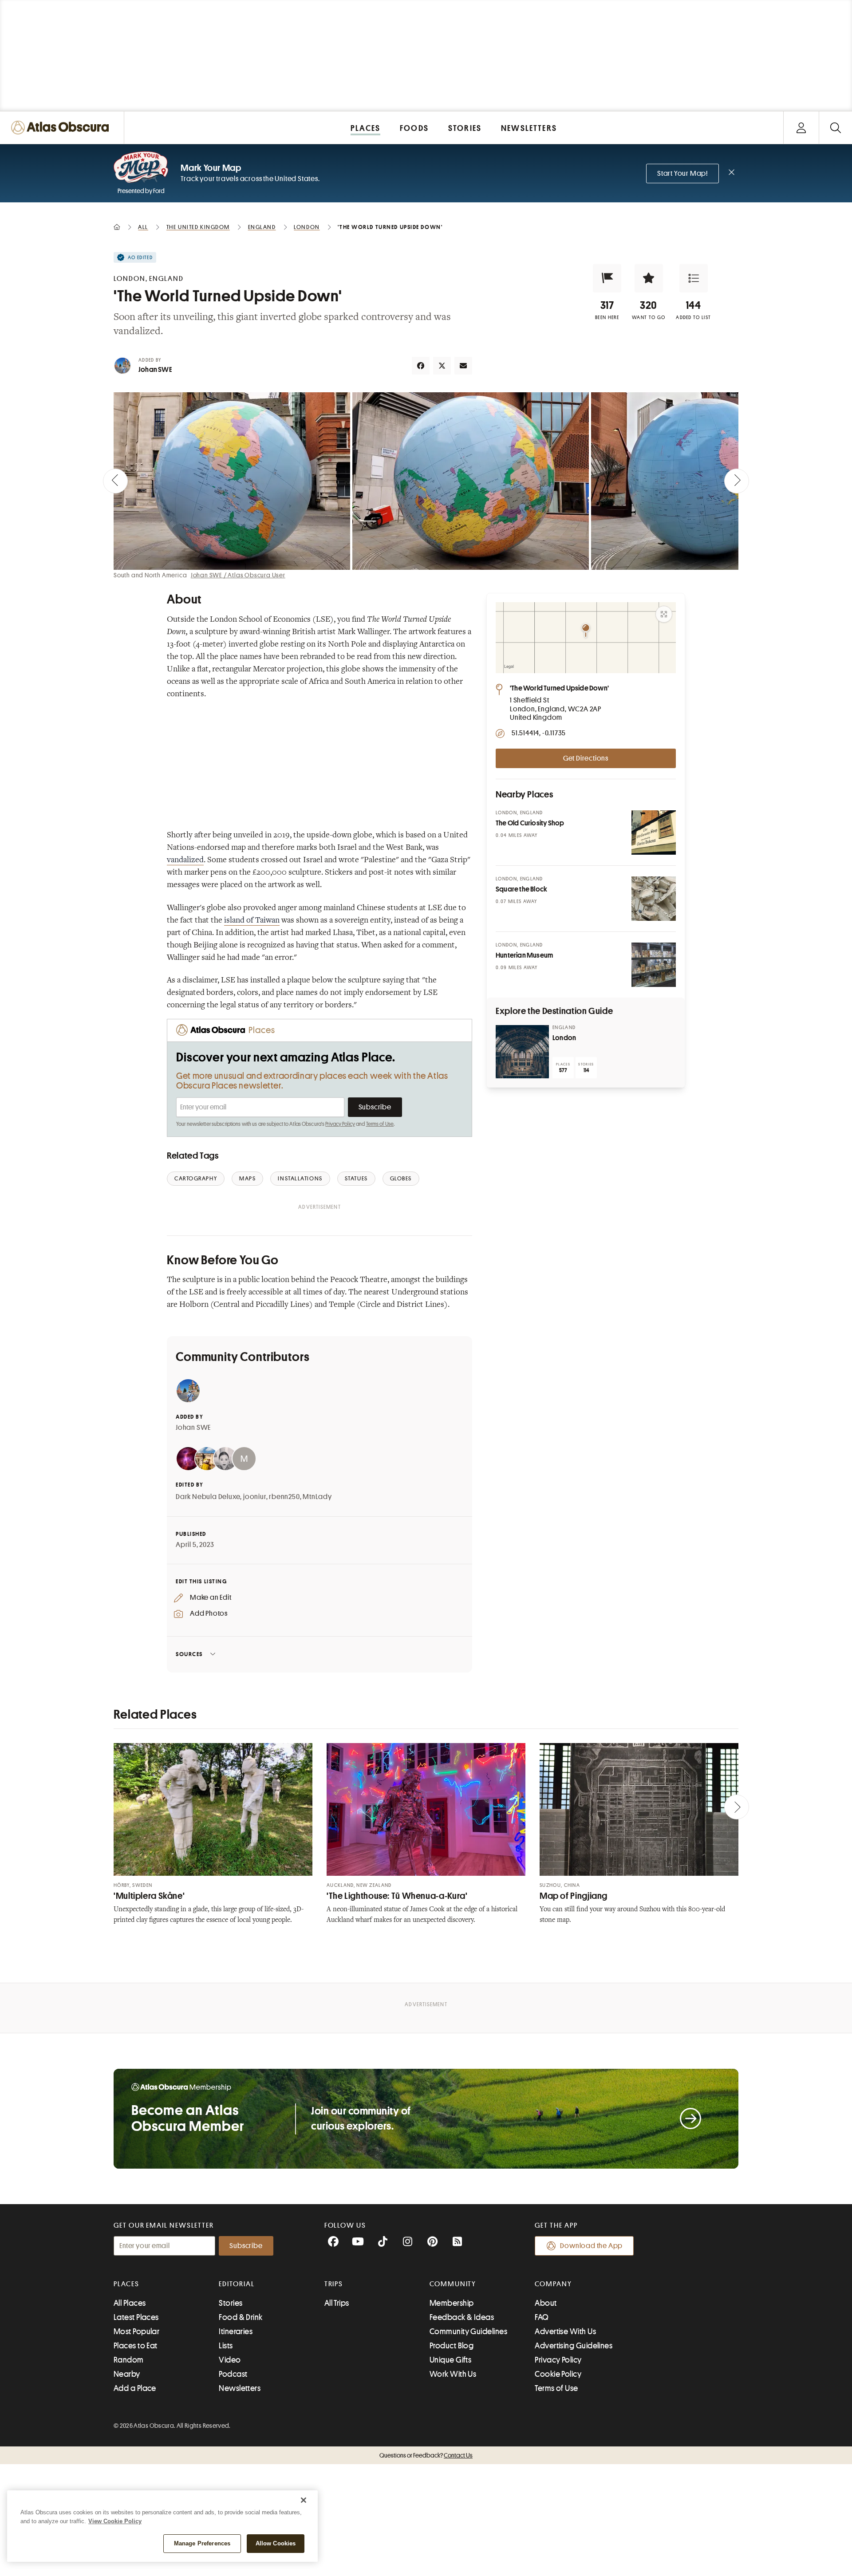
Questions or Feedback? (426, 2455)
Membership (452, 2303)
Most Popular (136, 2331)
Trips (334, 2284)
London (564, 1038)
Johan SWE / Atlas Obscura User (238, 575)
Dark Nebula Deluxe (208, 1497)
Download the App (591, 2246)
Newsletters (240, 2388)
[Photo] (654, 832)
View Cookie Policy (115, 2521)
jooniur (255, 1497)
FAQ (542, 2317)
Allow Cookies (276, 2543)
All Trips (337, 2303)
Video (230, 2360)
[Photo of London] (522, 1052)
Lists (226, 2346)
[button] (607, 278)
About (546, 2303)
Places (126, 2284)
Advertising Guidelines (574, 2346)
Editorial (237, 2284)
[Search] (835, 128)
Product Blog (452, 2346)
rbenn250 (284, 1497)
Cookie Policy (558, 2374)
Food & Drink (241, 2317)
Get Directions (586, 758)
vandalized (185, 860)
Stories (231, 2303)
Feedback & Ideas (462, 2317)
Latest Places (136, 2317)
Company (553, 2284)
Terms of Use (380, 1124)
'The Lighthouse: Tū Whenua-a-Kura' (397, 1896)
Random (129, 2360)
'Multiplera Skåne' (149, 1896)
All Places (130, 2303)
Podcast (233, 2374)
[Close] (304, 2500)
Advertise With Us (565, 2331)
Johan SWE (155, 370)
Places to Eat (136, 2346)
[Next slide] (737, 481)
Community (453, 2284)
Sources (189, 1654)
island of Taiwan (252, 921)
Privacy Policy (340, 1124)
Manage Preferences (202, 2543)
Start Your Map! (682, 174)
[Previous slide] (115, 481)
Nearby (127, 2374)
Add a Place (135, 2388)
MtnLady (317, 1497)
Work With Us (453, 2374)
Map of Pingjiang (574, 1896)
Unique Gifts (450, 2360)
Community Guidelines (468, 2331)
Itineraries (236, 2331)
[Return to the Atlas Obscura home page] (62, 128)
